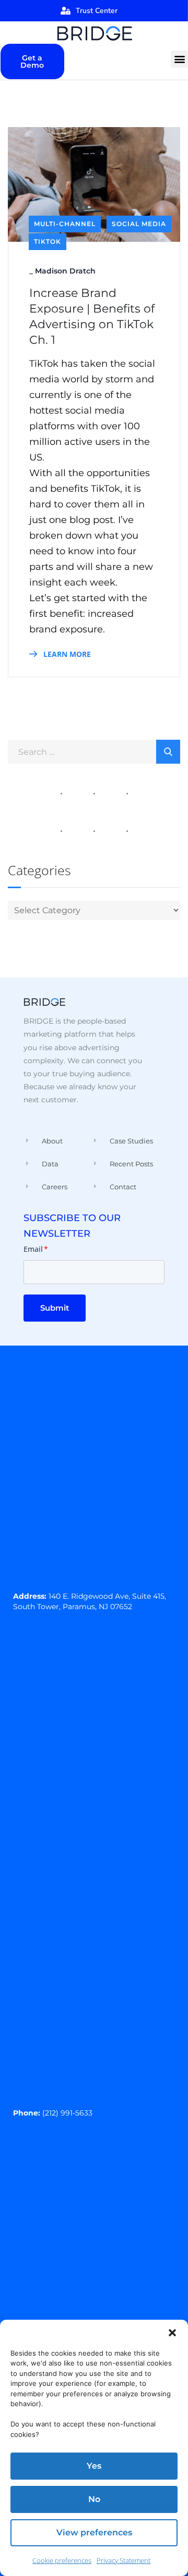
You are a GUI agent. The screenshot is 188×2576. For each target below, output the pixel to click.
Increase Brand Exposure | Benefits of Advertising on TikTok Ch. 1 (92, 316)
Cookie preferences (62, 2560)
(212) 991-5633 (67, 2113)
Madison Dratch (65, 271)
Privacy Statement (124, 2560)
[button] (172, 2333)
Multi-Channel (65, 224)
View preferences (94, 2533)
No (94, 2499)
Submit (55, 1308)
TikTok (48, 241)
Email (36, 1249)
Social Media (139, 224)
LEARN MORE (66, 654)
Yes (94, 2466)
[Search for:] (94, 751)
